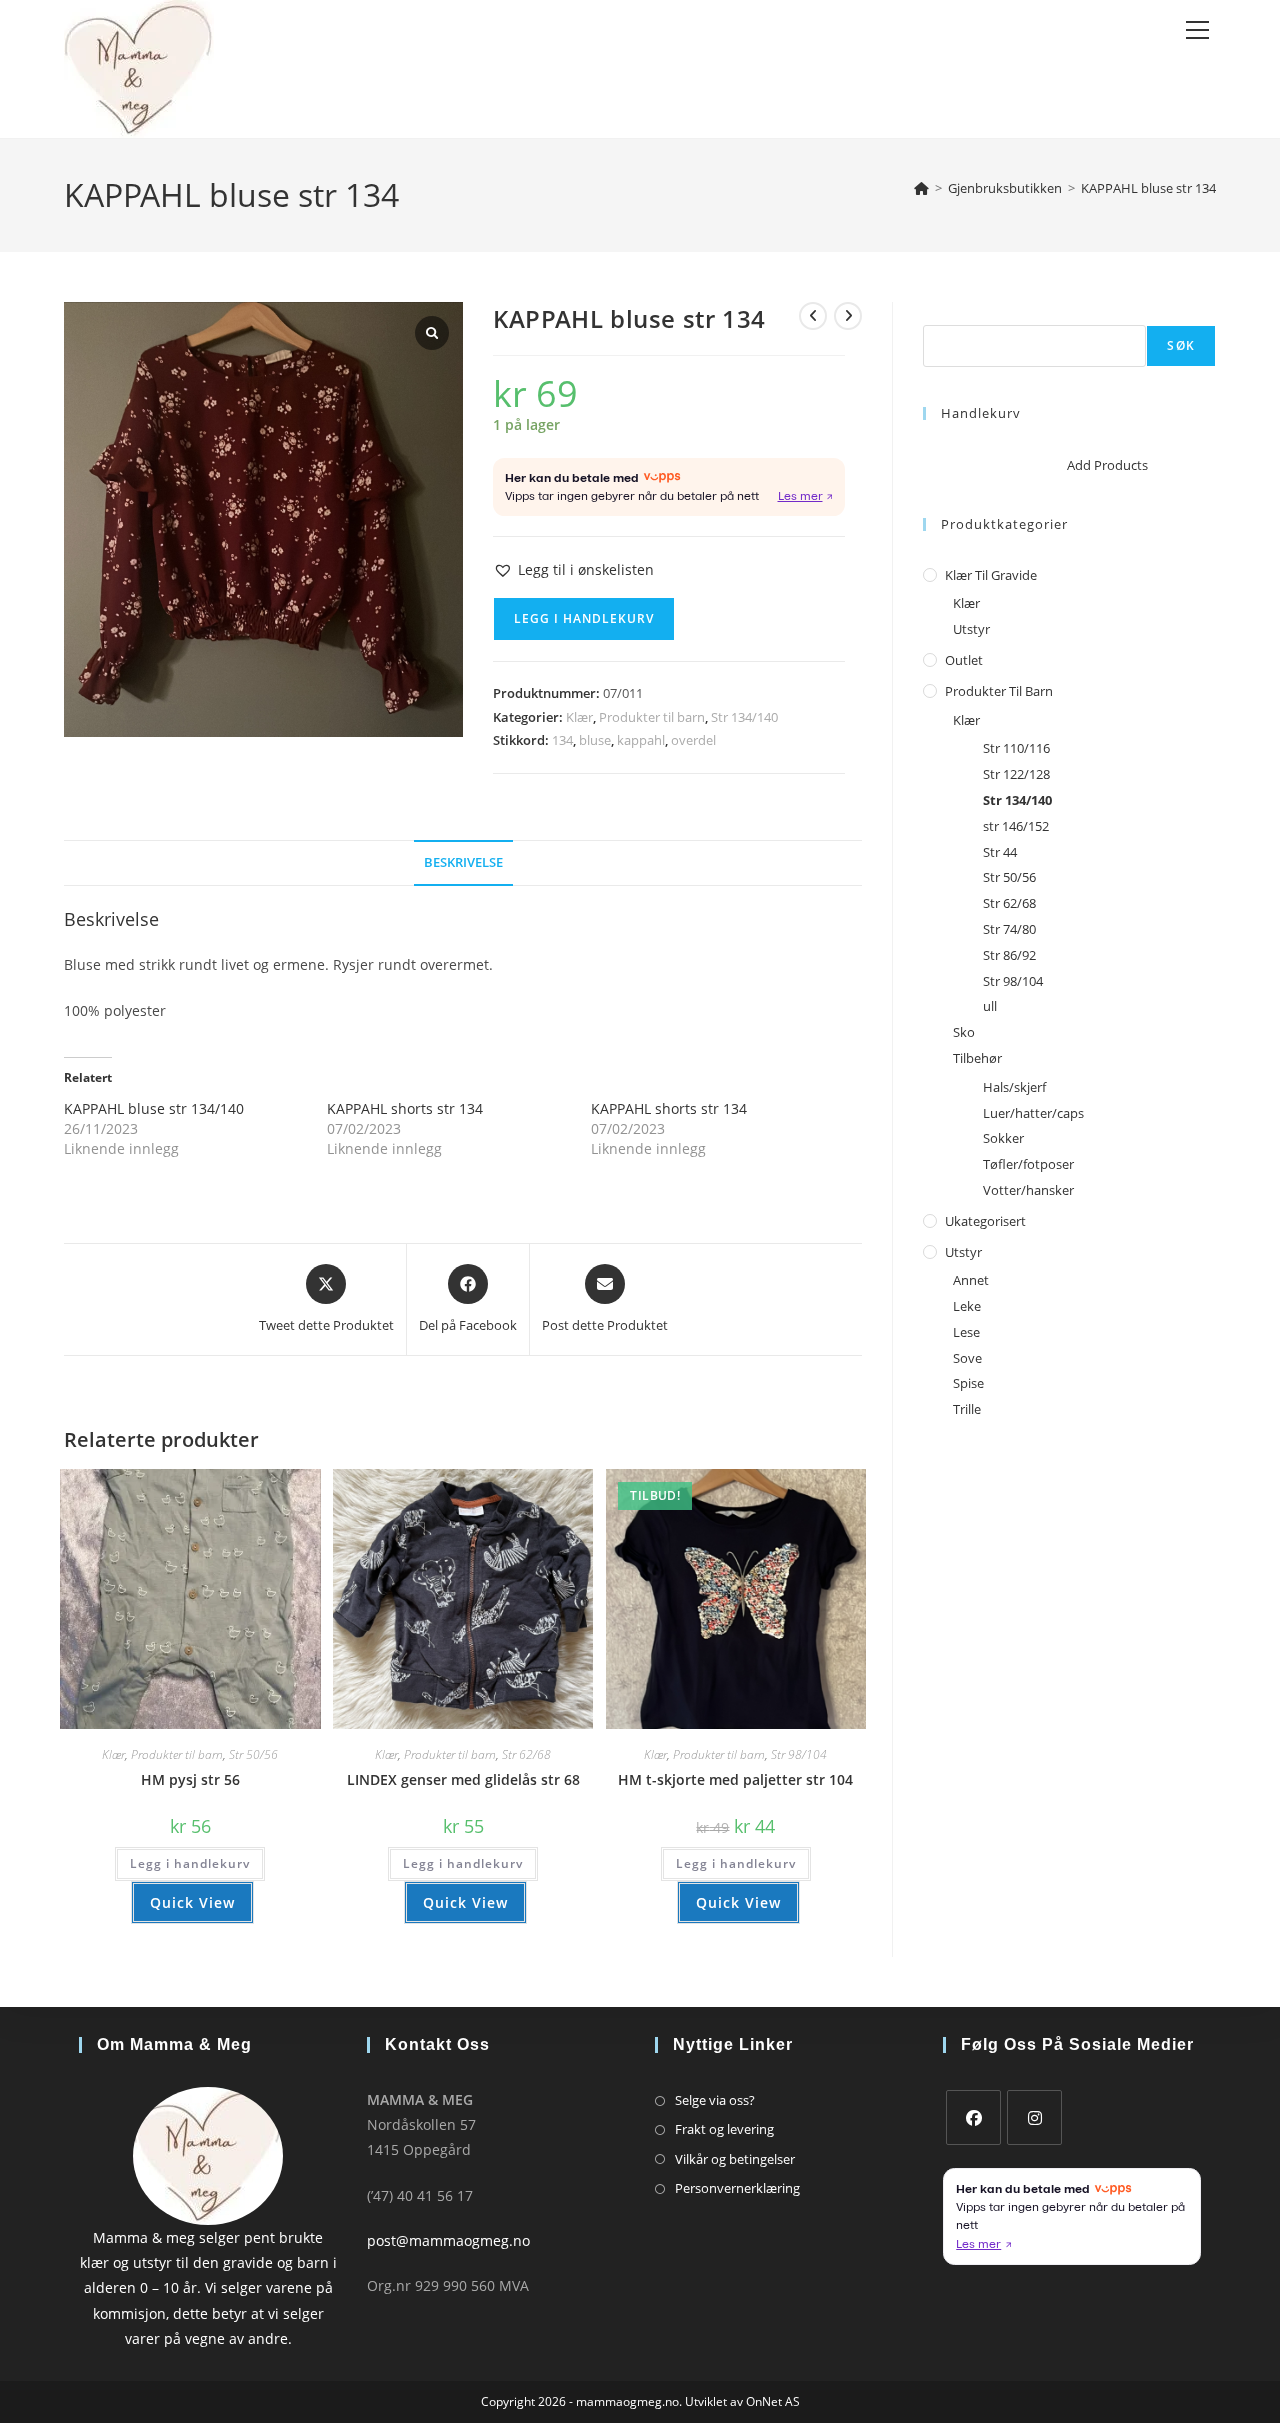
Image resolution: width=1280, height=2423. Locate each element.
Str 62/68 (526, 1754)
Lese (966, 1332)
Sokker (1003, 1138)
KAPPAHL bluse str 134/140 (154, 1108)
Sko (964, 1032)
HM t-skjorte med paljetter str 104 (735, 1779)
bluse (595, 740)
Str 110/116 (1016, 748)
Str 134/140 (744, 717)
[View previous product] (813, 316)
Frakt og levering (724, 2129)
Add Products (1107, 465)
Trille (967, 1409)
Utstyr (971, 629)
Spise (968, 1383)
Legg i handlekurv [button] (190, 1863)
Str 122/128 (1016, 774)
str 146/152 (1016, 826)
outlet (964, 660)
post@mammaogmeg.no (448, 2240)
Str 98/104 (799, 1754)
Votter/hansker (1028, 1190)
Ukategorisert (985, 1221)
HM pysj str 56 (190, 1779)
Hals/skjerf (1014, 1087)
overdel (693, 740)
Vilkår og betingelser (735, 2159)
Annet (971, 1280)
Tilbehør (977, 1058)
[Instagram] (1034, 2117)
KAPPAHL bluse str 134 (1148, 188)
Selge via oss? (715, 2100)
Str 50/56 (253, 1754)
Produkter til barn (652, 717)
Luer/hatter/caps (1033, 1113)
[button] (573, 569)
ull (990, 1006)
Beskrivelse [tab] (463, 862)
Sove (967, 1358)
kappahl (641, 740)
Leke (967, 1306)
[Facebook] (973, 2117)
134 (562, 740)
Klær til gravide (991, 575)
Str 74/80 (1009, 929)
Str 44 (1000, 852)
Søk (934, 313)
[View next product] (848, 316)
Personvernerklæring (737, 2188)
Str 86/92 (1009, 955)
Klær (579, 717)
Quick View (192, 1902)
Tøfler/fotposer (1028, 1164)
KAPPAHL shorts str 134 (405, 1108)
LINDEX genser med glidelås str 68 (463, 1779)
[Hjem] (921, 188)
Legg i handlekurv (584, 618)
